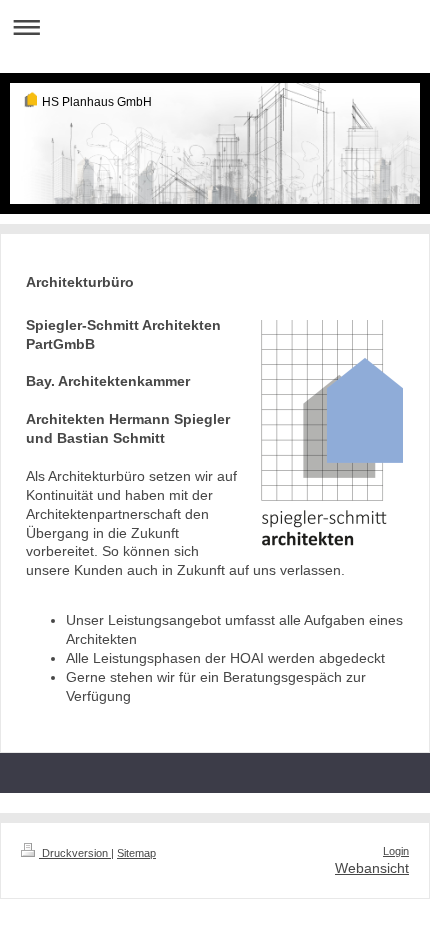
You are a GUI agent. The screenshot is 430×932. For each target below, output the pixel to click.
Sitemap (136, 853)
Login (396, 851)
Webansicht (372, 868)
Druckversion (75, 853)
